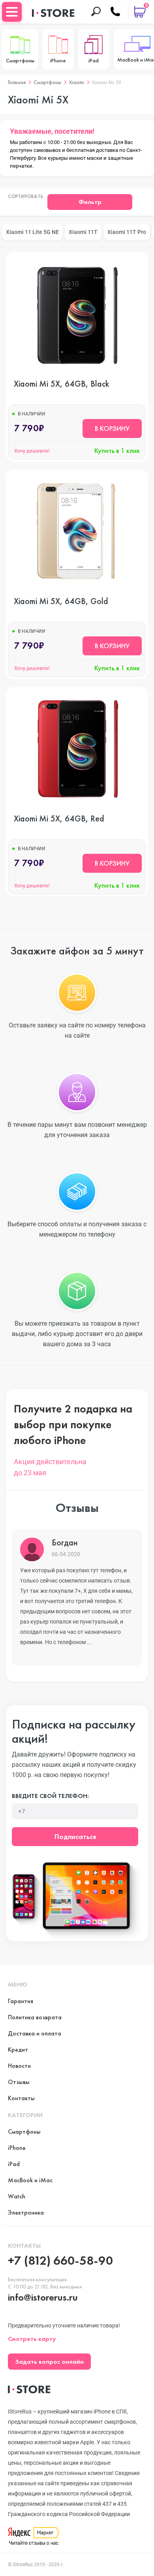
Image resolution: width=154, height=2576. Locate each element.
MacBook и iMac (30, 2180)
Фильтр (90, 202)
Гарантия (21, 2001)
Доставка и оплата (35, 2033)
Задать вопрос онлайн (49, 2362)
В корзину (112, 428)
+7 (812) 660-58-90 (60, 2261)
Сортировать (26, 197)
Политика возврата (35, 2017)
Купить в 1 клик (117, 451)
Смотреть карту (32, 2339)
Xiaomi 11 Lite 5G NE (32, 232)
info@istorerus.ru (43, 2297)
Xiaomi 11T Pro (127, 232)
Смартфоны (47, 82)
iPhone (17, 2148)
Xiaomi (77, 82)
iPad (14, 2164)
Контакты (21, 2098)
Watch (17, 2196)
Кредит (18, 2049)
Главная (17, 82)
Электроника (26, 2212)
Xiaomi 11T (83, 232)
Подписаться (75, 1836)
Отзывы (19, 2082)
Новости (19, 2066)
